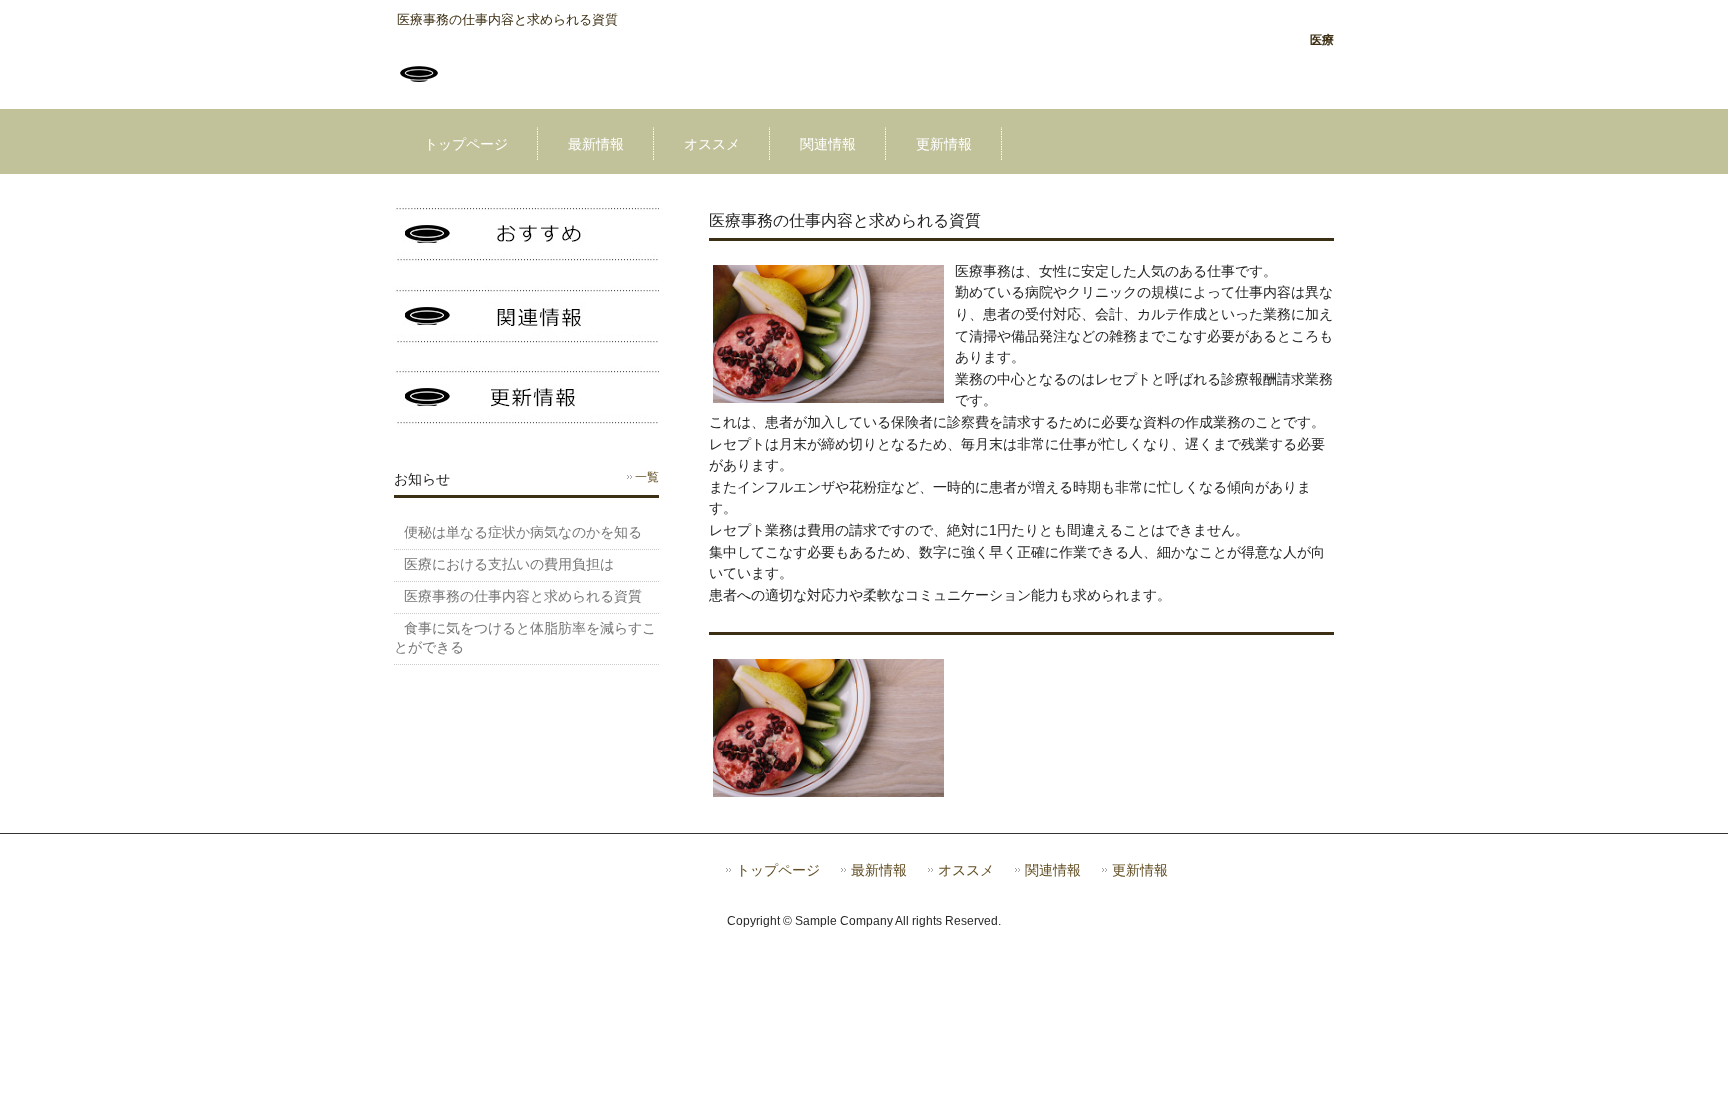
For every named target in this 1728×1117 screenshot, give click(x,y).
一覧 (647, 477)
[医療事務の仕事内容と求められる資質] (419, 91)
